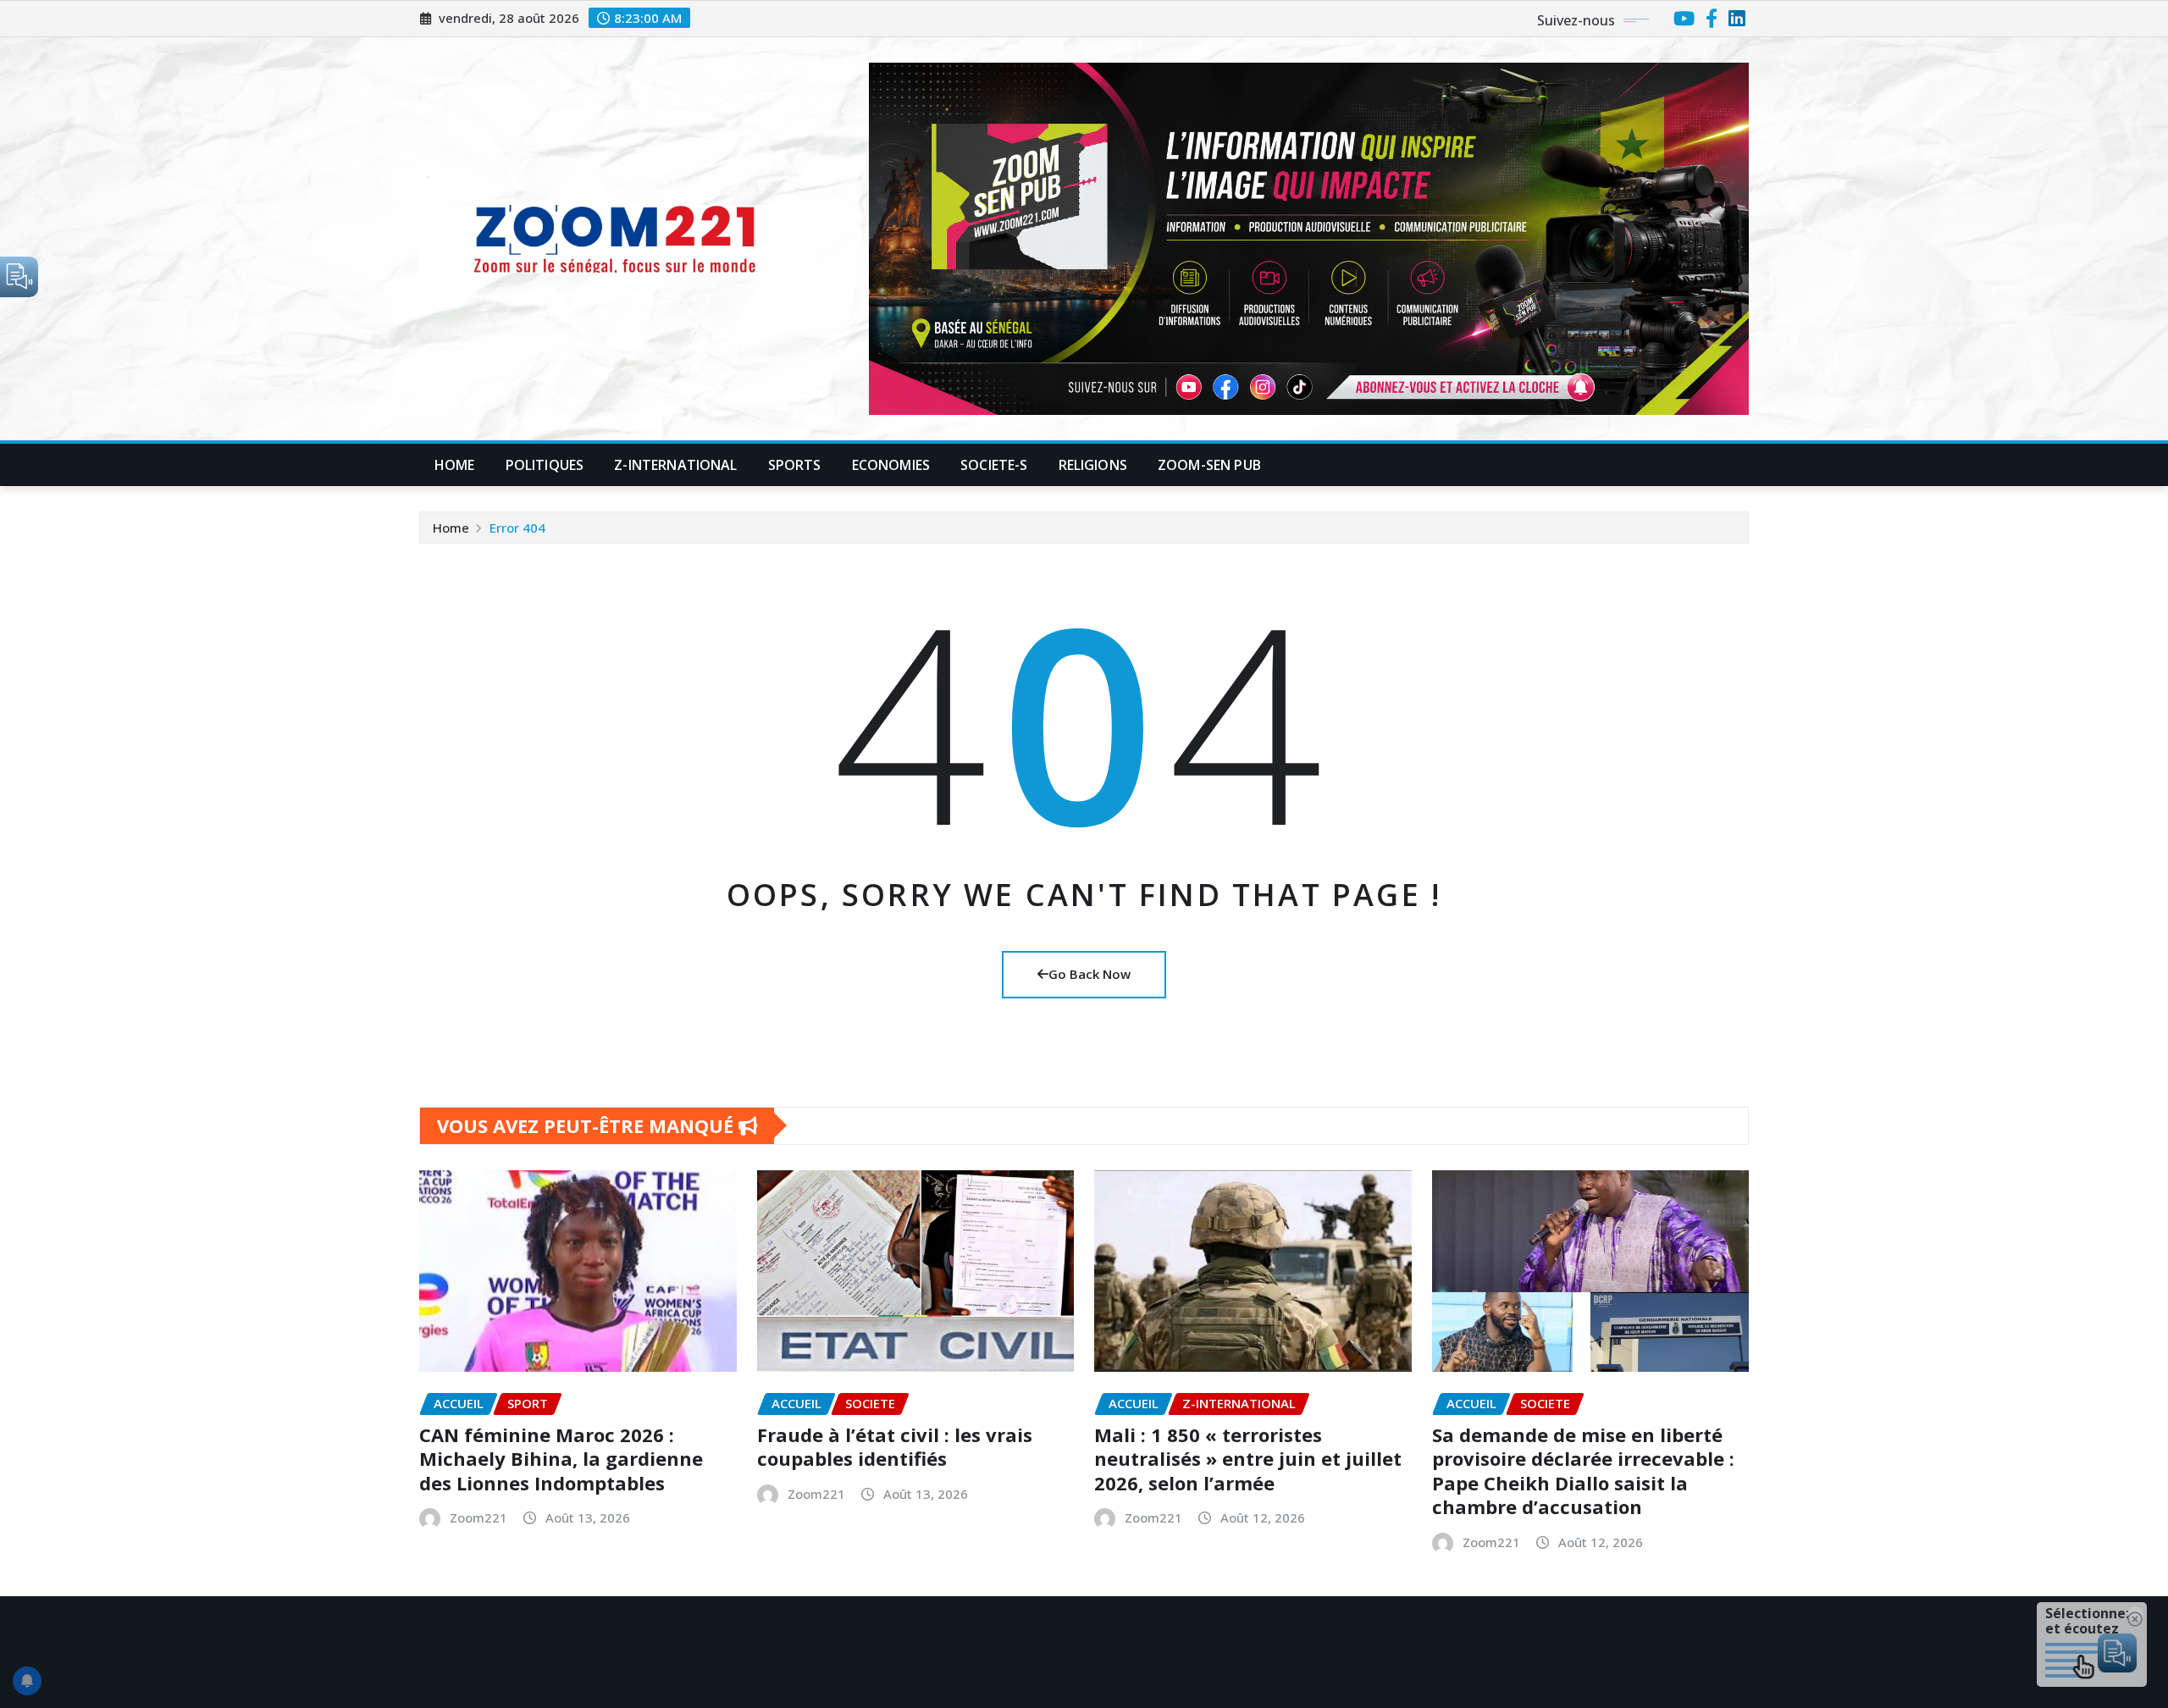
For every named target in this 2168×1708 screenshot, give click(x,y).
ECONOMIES (891, 465)
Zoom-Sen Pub (1209, 465)
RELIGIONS (1093, 465)
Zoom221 (478, 1517)
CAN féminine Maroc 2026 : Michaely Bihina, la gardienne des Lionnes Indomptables (561, 1459)
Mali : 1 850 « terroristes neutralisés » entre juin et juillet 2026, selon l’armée (1248, 1459)
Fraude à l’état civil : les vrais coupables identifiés (895, 1447)
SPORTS (795, 465)
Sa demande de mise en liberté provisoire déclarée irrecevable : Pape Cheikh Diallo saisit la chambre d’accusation (1583, 1471)
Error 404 (517, 528)
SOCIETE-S (994, 465)
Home (455, 465)
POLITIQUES (545, 465)
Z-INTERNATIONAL (675, 465)
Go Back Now (1090, 974)
